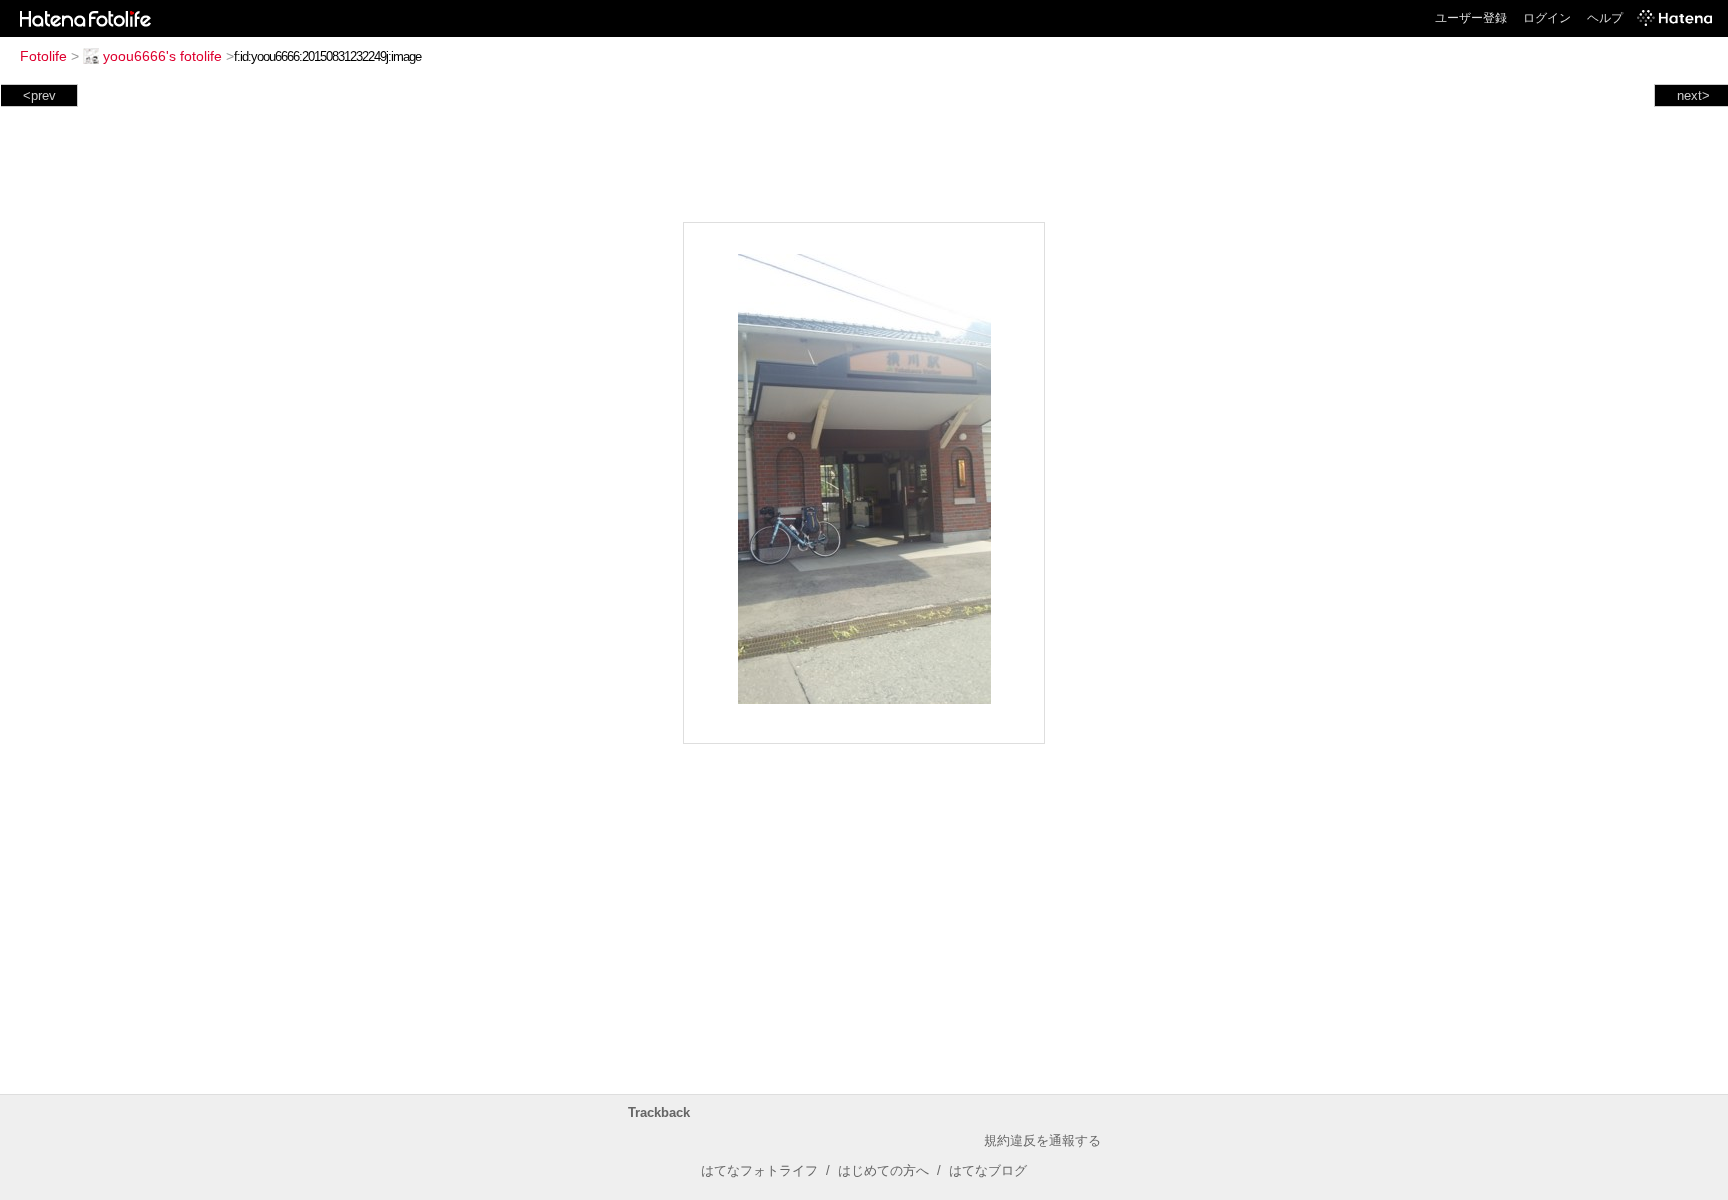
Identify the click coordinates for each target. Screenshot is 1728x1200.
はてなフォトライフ (759, 1170)
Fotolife (43, 56)
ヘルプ (1605, 18)
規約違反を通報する (1042, 1140)
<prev (39, 95)
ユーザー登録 (1471, 18)
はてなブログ (988, 1170)
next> (1693, 95)
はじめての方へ (883, 1170)
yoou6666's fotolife (162, 56)
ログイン (1547, 18)
